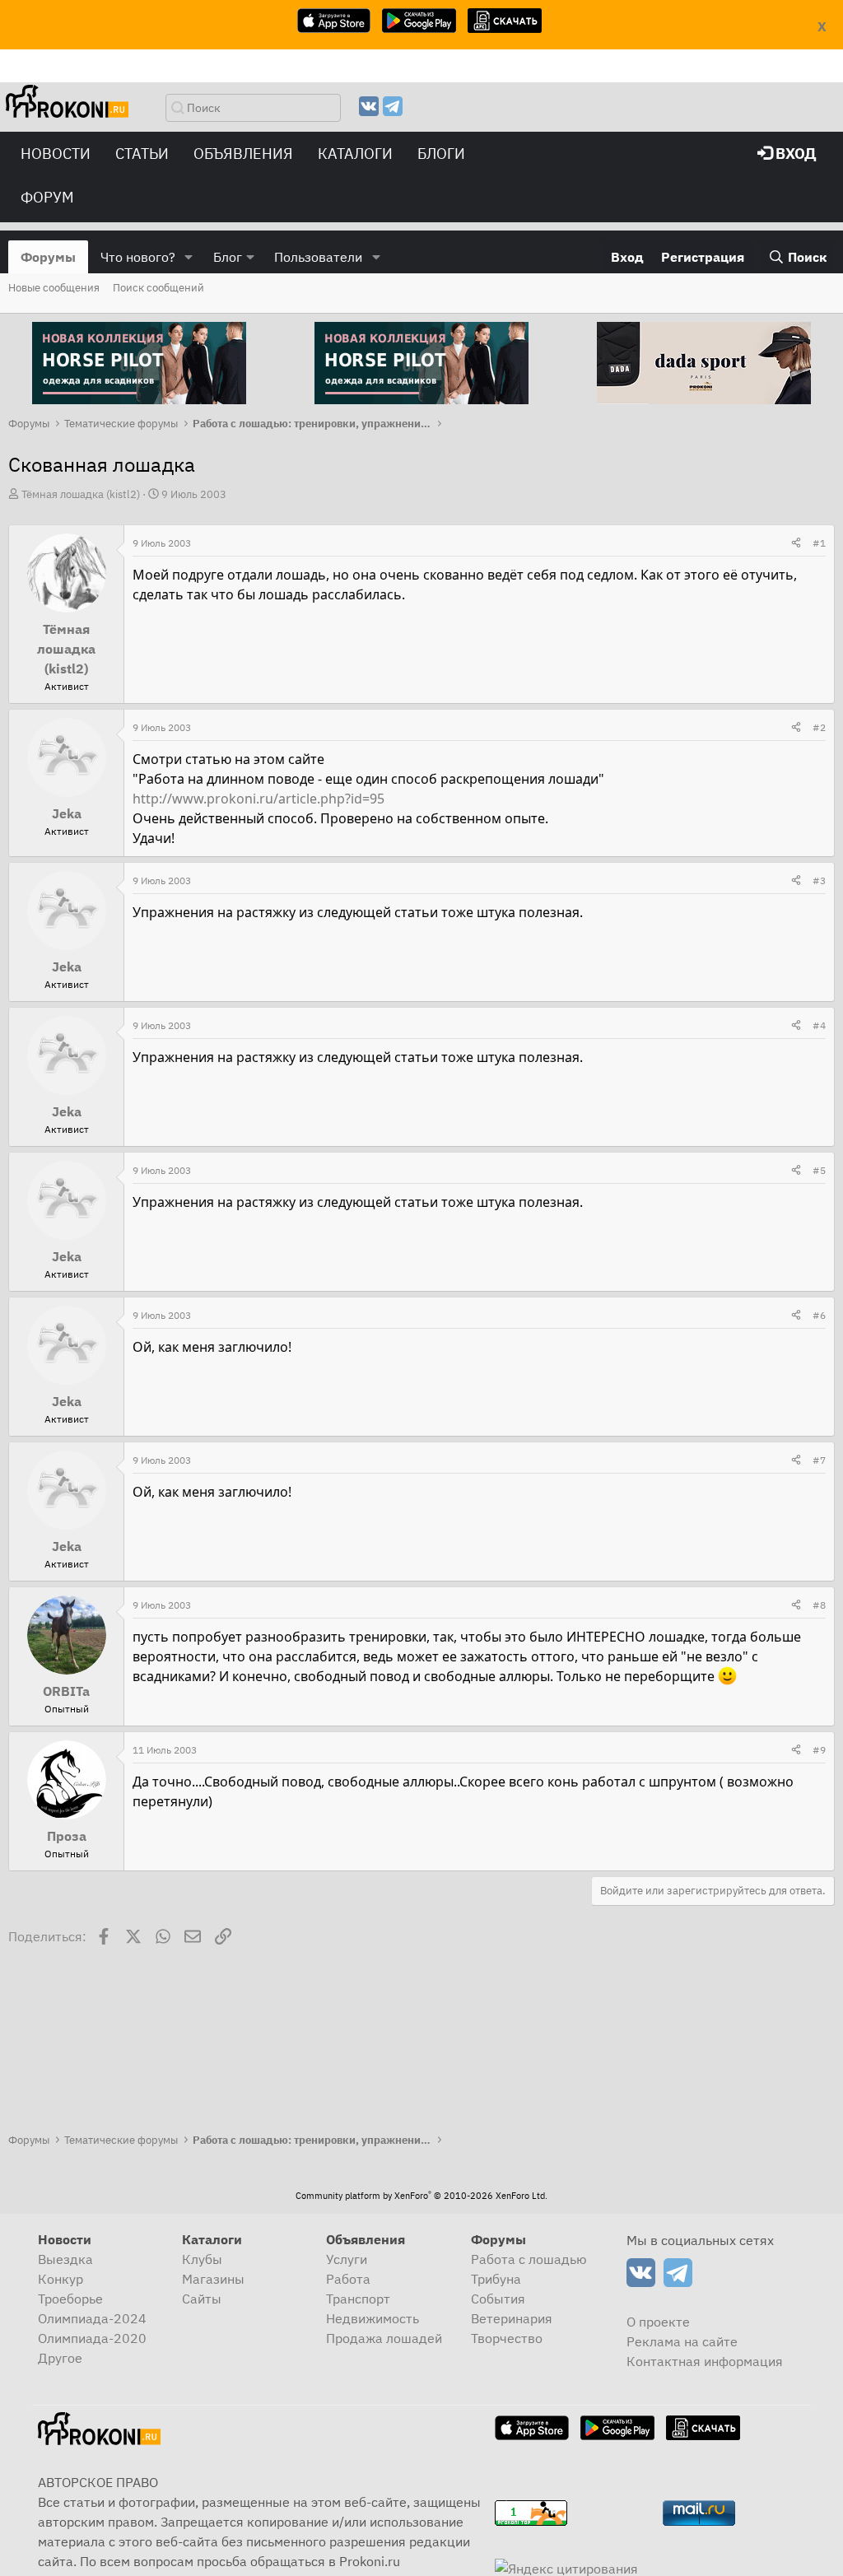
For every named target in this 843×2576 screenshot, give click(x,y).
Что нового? (138, 257)
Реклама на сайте (682, 2341)
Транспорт (358, 2299)
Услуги (347, 2259)
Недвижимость (373, 2318)
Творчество (507, 2338)
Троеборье (70, 2299)
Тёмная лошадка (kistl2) (81, 494)
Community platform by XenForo (421, 2196)
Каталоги (355, 154)
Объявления (243, 154)
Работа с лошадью (529, 2259)
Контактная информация (705, 2361)
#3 (819, 880)
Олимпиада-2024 (92, 2318)
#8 (819, 1605)
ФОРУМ (47, 197)
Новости (56, 154)
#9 (819, 1750)
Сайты (202, 2299)
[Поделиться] (796, 543)
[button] (189, 257)
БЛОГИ (441, 154)
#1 (819, 543)
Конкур (61, 2279)
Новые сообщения (54, 288)
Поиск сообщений (158, 288)
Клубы (202, 2259)
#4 (819, 1025)
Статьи (142, 154)
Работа (348, 2279)
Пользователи (318, 257)
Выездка (65, 2259)
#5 (819, 1170)
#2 (819, 727)
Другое (60, 2358)
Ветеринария (512, 2318)
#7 (819, 1460)
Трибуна (496, 2279)
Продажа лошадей (384, 2338)
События (498, 2299)
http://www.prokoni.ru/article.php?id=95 (258, 799)
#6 (819, 1315)
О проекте (658, 2322)
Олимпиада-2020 (92, 2338)
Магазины (213, 2279)
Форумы (48, 257)
